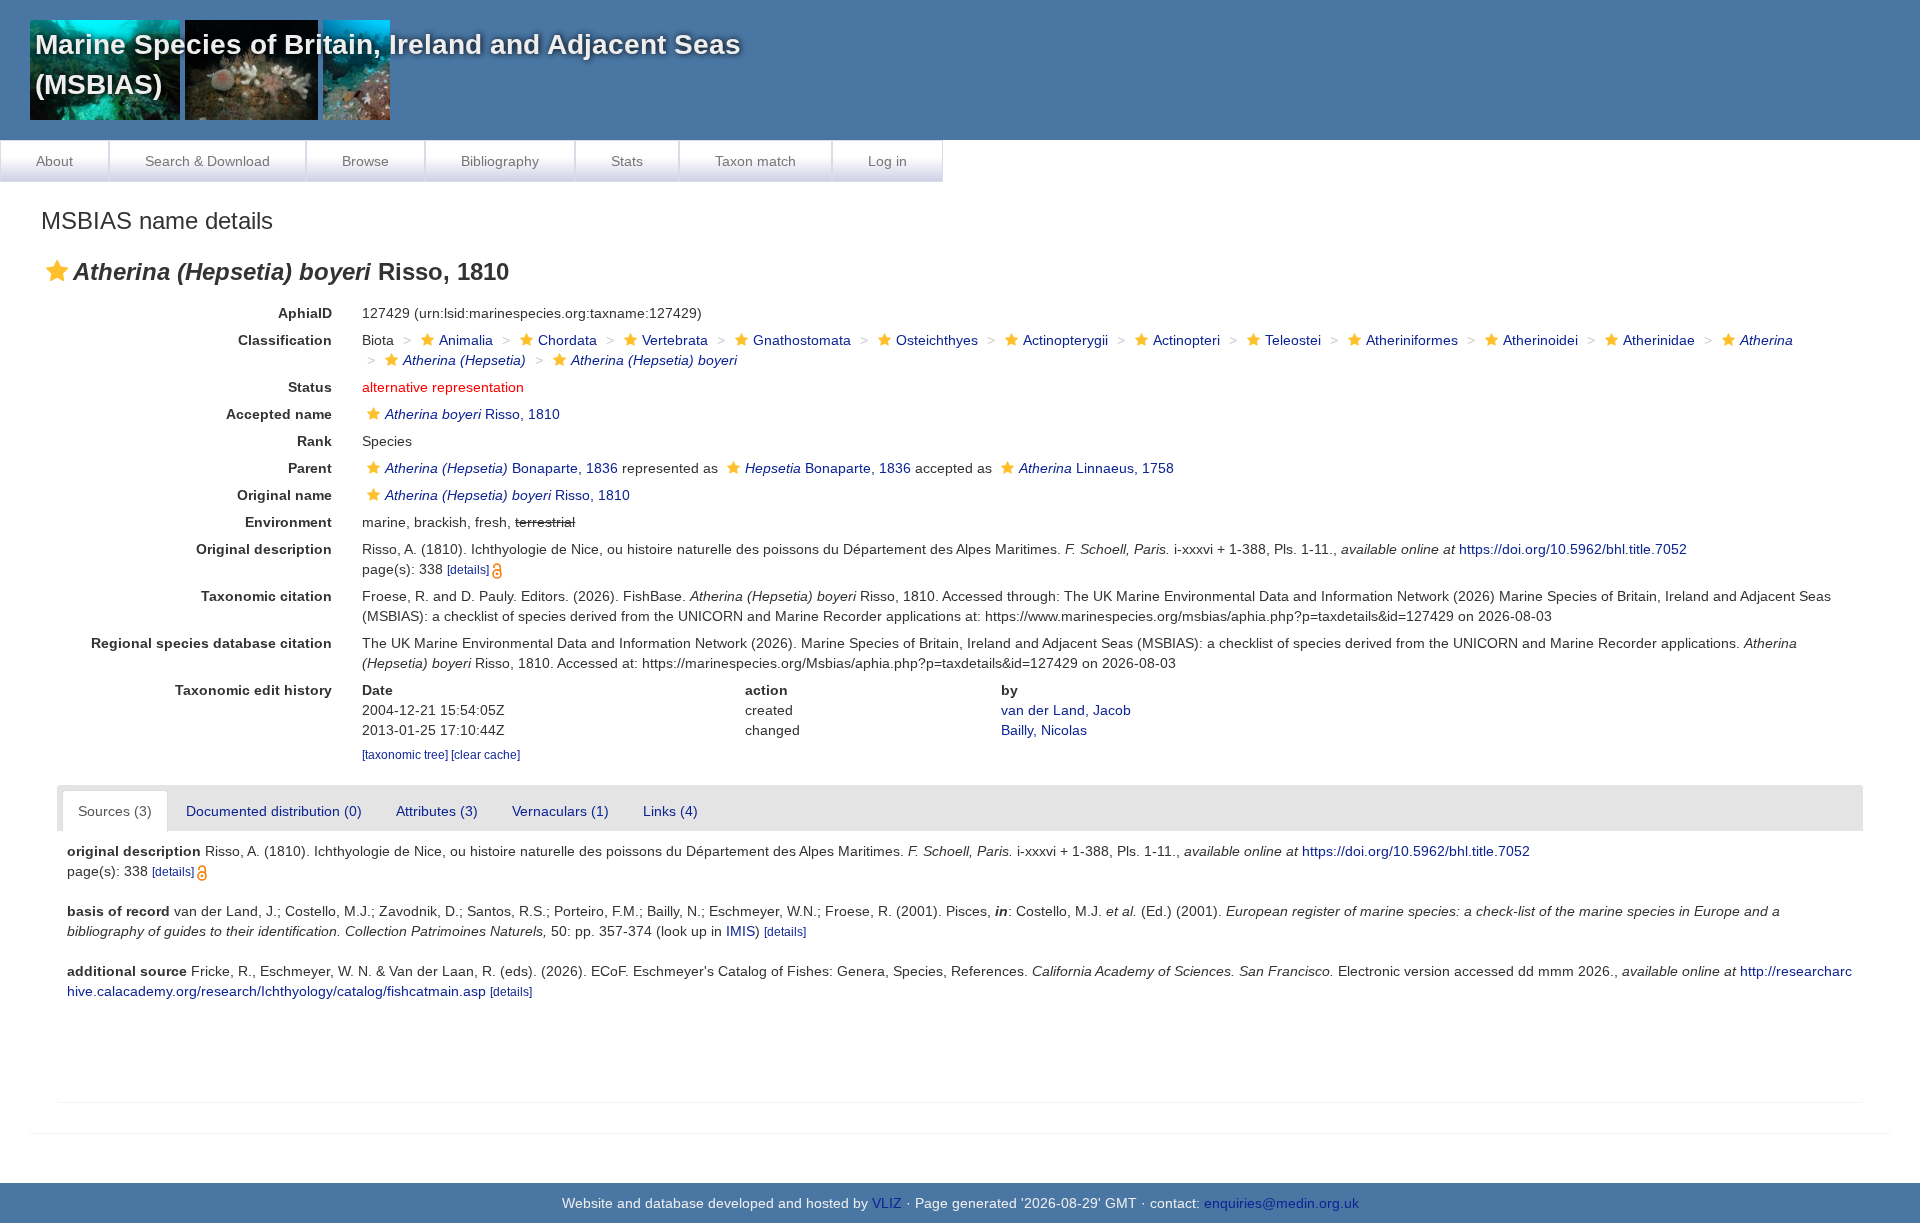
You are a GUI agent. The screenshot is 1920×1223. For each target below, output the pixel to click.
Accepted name (279, 414)
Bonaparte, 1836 (501, 468)
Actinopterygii (1065, 340)
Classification (285, 340)
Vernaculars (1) (560, 811)
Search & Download (207, 161)
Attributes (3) (437, 811)
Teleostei (1293, 340)
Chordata (567, 340)
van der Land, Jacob (1066, 710)
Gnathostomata (802, 340)
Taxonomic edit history (253, 690)
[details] (468, 570)
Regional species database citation (211, 643)
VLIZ (887, 1203)
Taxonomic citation (266, 596)
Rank (314, 441)
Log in (887, 161)
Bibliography (500, 161)
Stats (627, 161)
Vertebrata (675, 340)
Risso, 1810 (472, 414)
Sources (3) (115, 811)
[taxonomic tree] (406, 755)
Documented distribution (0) (274, 811)
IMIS (740, 931)
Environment (288, 522)
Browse (365, 161)
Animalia (466, 340)
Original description (264, 549)
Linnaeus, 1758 (1096, 468)
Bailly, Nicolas (1044, 730)
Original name (284, 495)
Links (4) (670, 811)
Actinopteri (1186, 340)
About (54, 161)
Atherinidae (1659, 340)
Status (310, 387)
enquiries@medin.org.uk (1281, 1203)
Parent (310, 468)
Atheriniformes (1412, 340)
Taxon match (755, 161)
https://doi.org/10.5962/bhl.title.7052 (1573, 549)
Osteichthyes (937, 340)
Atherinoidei (1540, 340)
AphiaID (305, 313)
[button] (57, 271)
